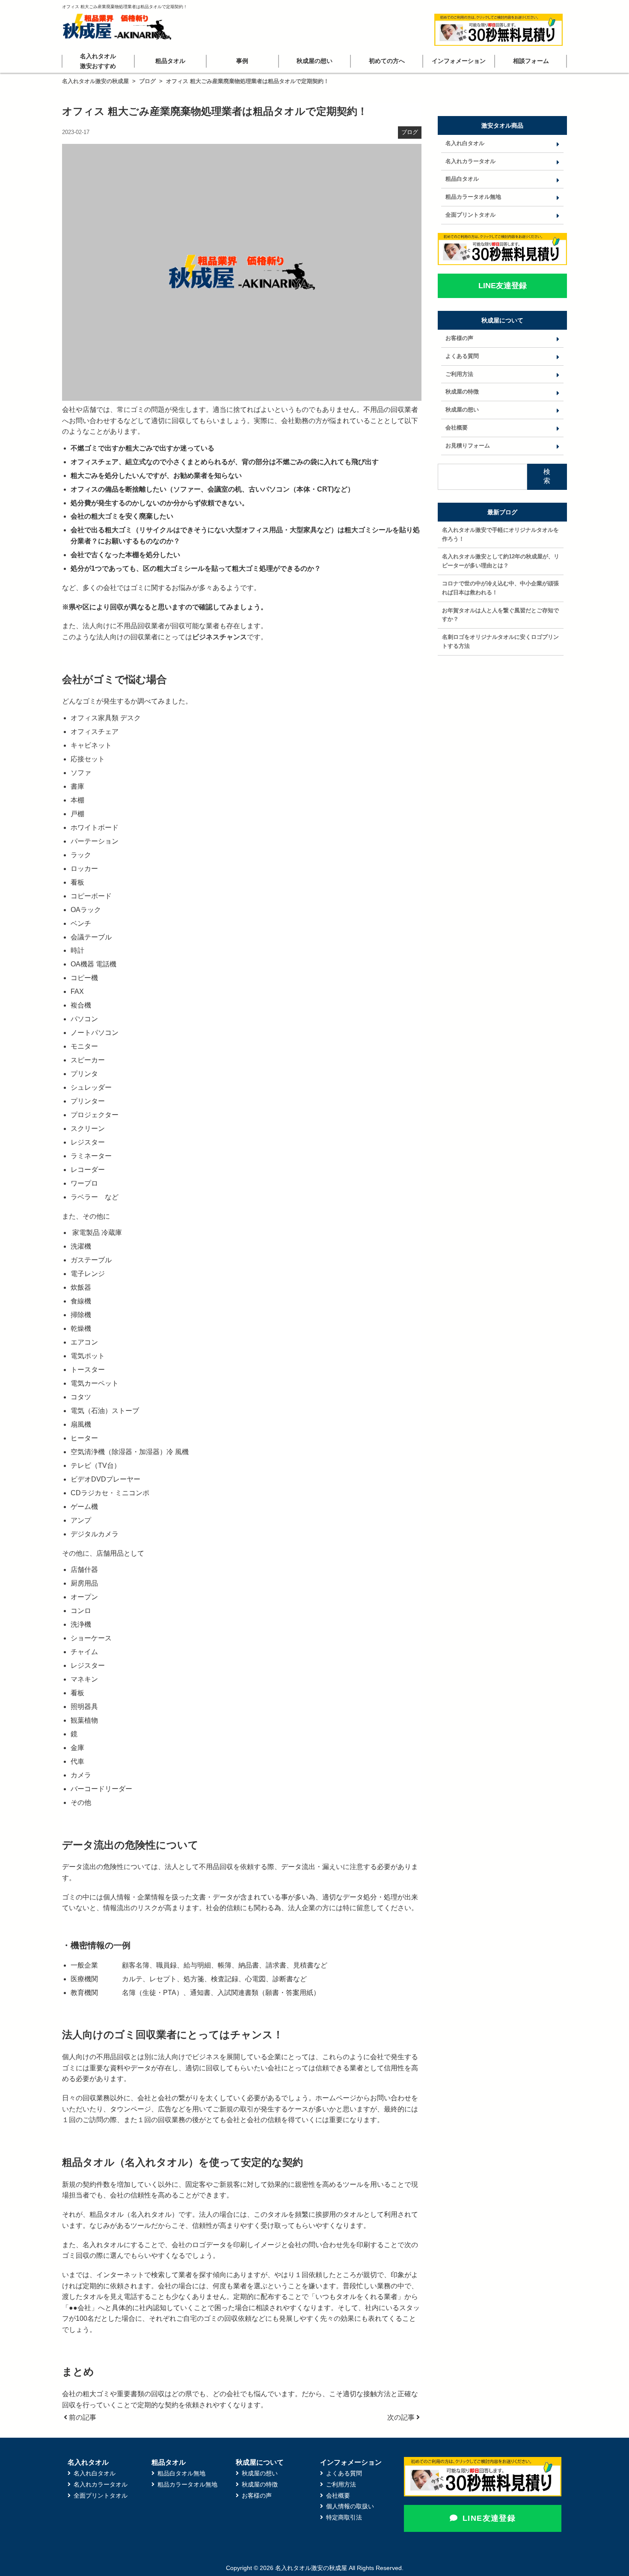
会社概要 (457, 428)
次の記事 (402, 2417)
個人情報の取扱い (350, 2506)
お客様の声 (459, 338)
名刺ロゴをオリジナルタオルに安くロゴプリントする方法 (500, 641)
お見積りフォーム (468, 446)
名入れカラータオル (470, 161)
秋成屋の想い (314, 61)
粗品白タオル (462, 179)
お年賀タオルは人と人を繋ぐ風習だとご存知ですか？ (500, 615)
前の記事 (82, 2417)
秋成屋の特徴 (462, 392)
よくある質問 (462, 356)
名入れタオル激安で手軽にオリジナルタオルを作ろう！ (500, 534)
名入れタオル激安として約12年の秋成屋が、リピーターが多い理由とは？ (501, 561)
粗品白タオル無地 (181, 2473)
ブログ (147, 81)
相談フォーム (531, 61)
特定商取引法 (344, 2517)
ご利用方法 (459, 374)
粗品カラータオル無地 (473, 197)
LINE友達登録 (489, 2518)
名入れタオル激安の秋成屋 (95, 81)
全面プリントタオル (470, 215)
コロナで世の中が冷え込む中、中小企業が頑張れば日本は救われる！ (500, 588)
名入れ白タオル (465, 143)
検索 (547, 476)
